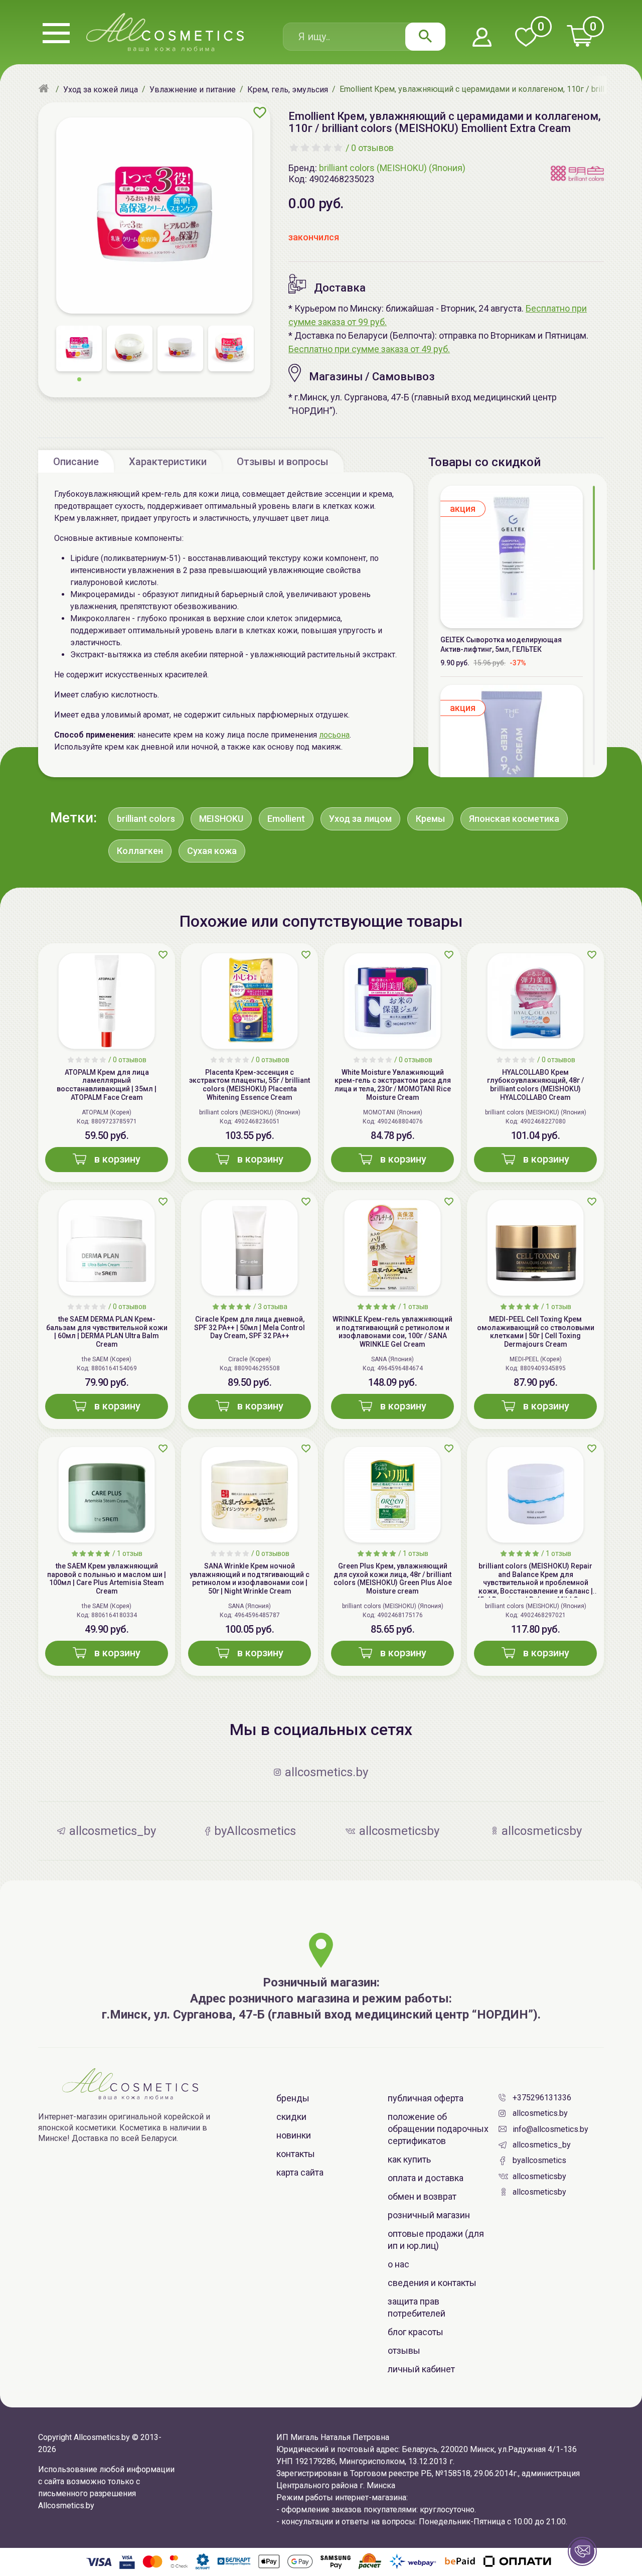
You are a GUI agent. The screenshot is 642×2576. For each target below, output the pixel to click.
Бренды (293, 2098)
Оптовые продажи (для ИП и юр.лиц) (436, 2240)
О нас (398, 2264)
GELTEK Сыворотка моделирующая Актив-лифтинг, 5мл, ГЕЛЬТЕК (501, 645)
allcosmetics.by (540, 2113)
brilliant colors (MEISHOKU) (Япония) (392, 168)
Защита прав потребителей (417, 2307)
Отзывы (404, 2350)
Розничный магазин (429, 2215)
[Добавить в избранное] (260, 112)
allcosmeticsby (539, 2176)
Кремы (430, 819)
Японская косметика (514, 819)
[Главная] (45, 89)
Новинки (294, 2135)
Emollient (286, 819)
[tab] (76, 461)
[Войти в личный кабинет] (482, 38)
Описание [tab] (76, 462)
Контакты (296, 2154)
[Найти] (425, 37)
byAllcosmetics (539, 2160)
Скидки (291, 2117)
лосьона (334, 735)
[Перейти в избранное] (526, 38)
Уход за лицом (360, 819)
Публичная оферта (426, 2098)
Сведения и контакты (432, 2283)
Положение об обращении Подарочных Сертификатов (438, 2129)
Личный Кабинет (421, 2369)
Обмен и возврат (422, 2196)
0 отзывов (372, 148)
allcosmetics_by (542, 2145)
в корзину (117, 1159)
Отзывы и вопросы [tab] (283, 462)
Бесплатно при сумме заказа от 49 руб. (369, 349)
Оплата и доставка (426, 2178)
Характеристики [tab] (168, 462)
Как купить (409, 2159)
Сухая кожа (212, 851)
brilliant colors (146, 819)
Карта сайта (300, 2172)
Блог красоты (416, 2332)
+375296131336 (542, 2098)
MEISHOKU (221, 819)
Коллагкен (140, 851)
